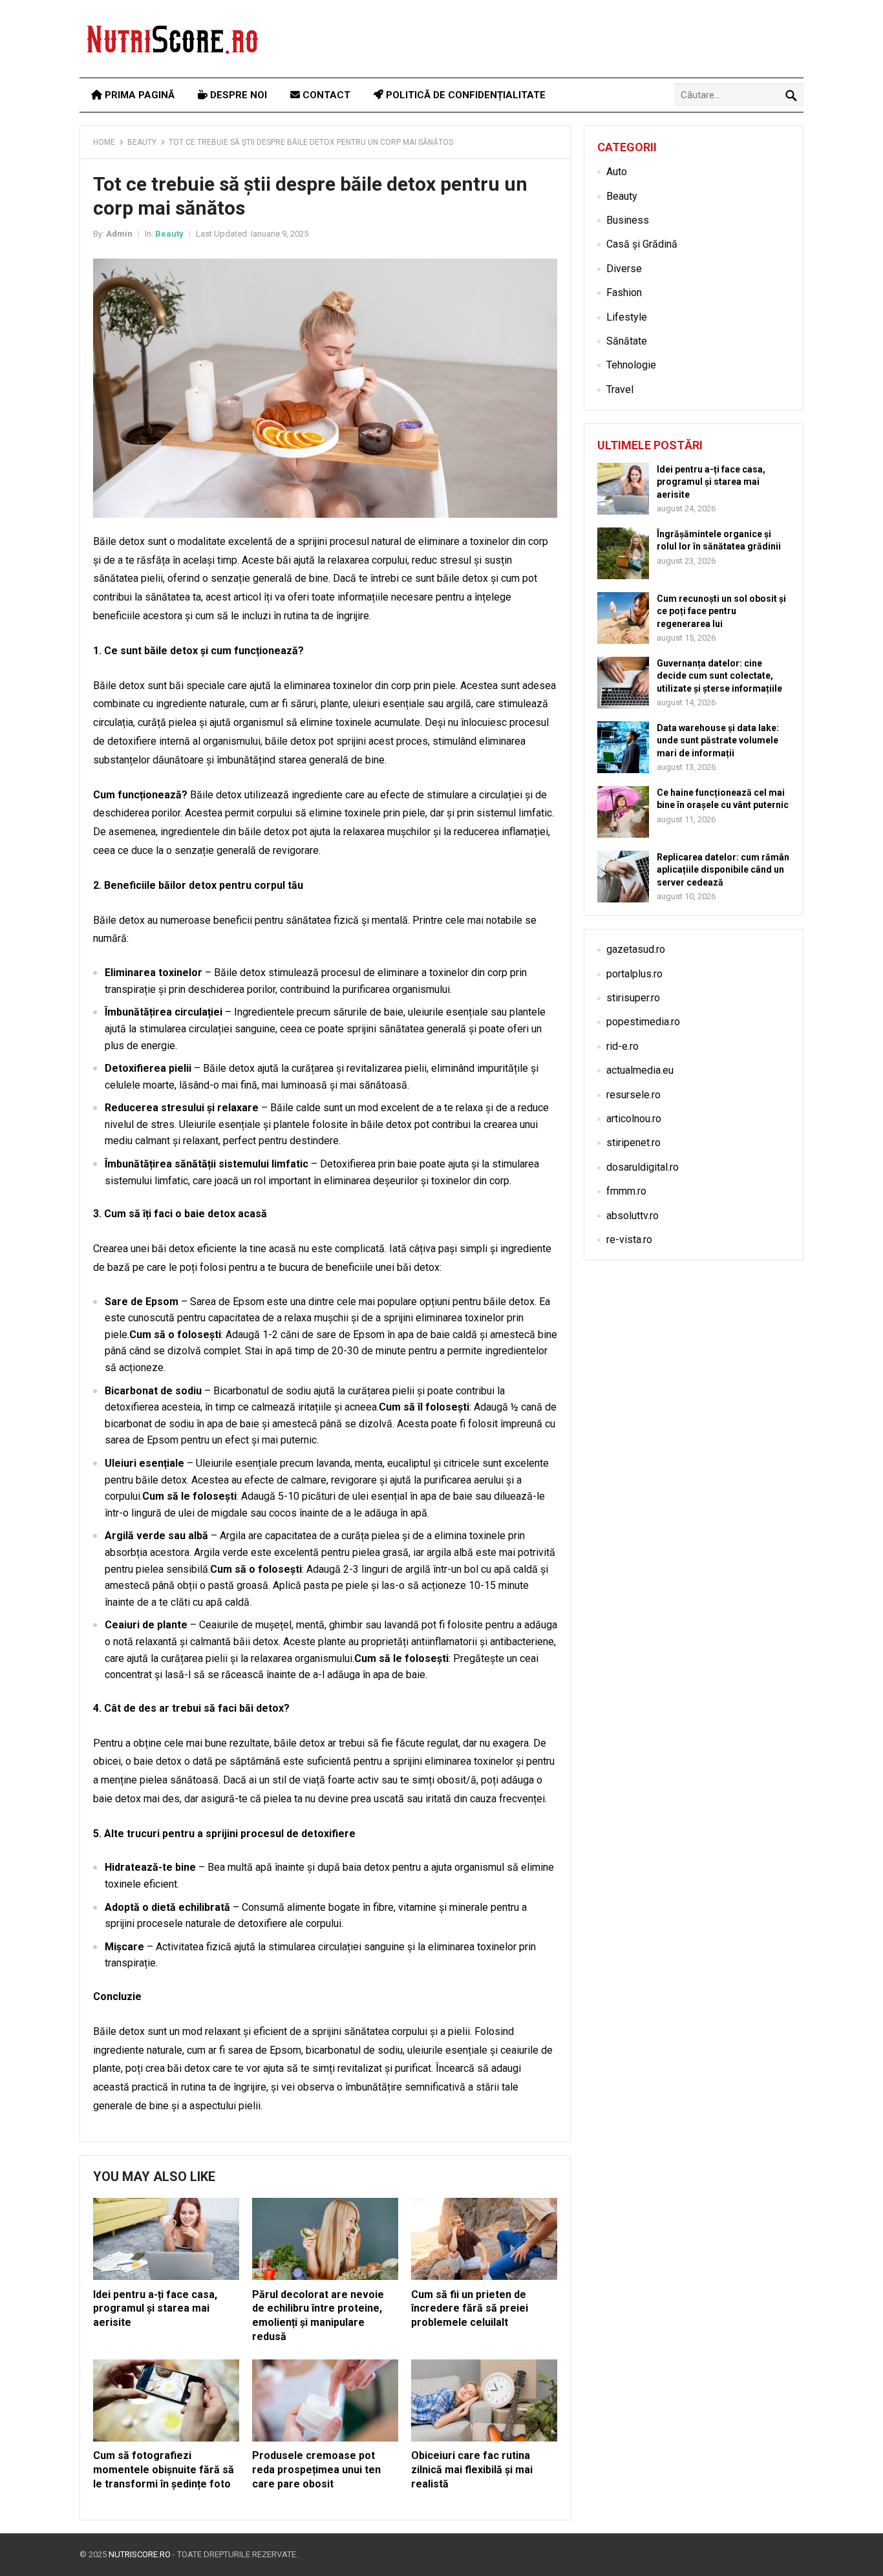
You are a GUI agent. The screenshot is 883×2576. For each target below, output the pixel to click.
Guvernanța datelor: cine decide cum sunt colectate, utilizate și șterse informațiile (719, 676)
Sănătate (627, 341)
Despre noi (237, 95)
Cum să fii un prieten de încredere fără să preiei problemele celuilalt (470, 2308)
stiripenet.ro (633, 1143)
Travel (620, 389)
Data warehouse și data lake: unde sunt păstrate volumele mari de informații (718, 740)
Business (628, 220)
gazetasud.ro (636, 949)
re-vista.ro (629, 1240)
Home (104, 142)
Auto (617, 172)
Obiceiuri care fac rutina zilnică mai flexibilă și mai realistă (472, 2469)
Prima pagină (138, 95)
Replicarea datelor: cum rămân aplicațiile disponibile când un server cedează (723, 869)
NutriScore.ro (140, 2554)
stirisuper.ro (633, 998)
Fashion (624, 293)
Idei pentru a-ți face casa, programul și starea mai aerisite (155, 2308)
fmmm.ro (626, 1191)
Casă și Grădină (642, 244)
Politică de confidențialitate (464, 95)
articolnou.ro (634, 1119)
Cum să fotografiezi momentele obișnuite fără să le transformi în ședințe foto (164, 2469)
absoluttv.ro (633, 1216)
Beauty (142, 142)
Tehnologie (631, 365)
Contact (325, 95)
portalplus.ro (634, 974)
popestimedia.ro (643, 1022)
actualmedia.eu (640, 1070)
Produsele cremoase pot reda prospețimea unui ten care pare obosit (316, 2469)
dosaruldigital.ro (643, 1167)
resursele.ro (633, 1095)
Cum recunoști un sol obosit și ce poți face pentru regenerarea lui (721, 611)
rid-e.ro (622, 1046)
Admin (119, 234)
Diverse (624, 269)
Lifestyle (627, 317)
